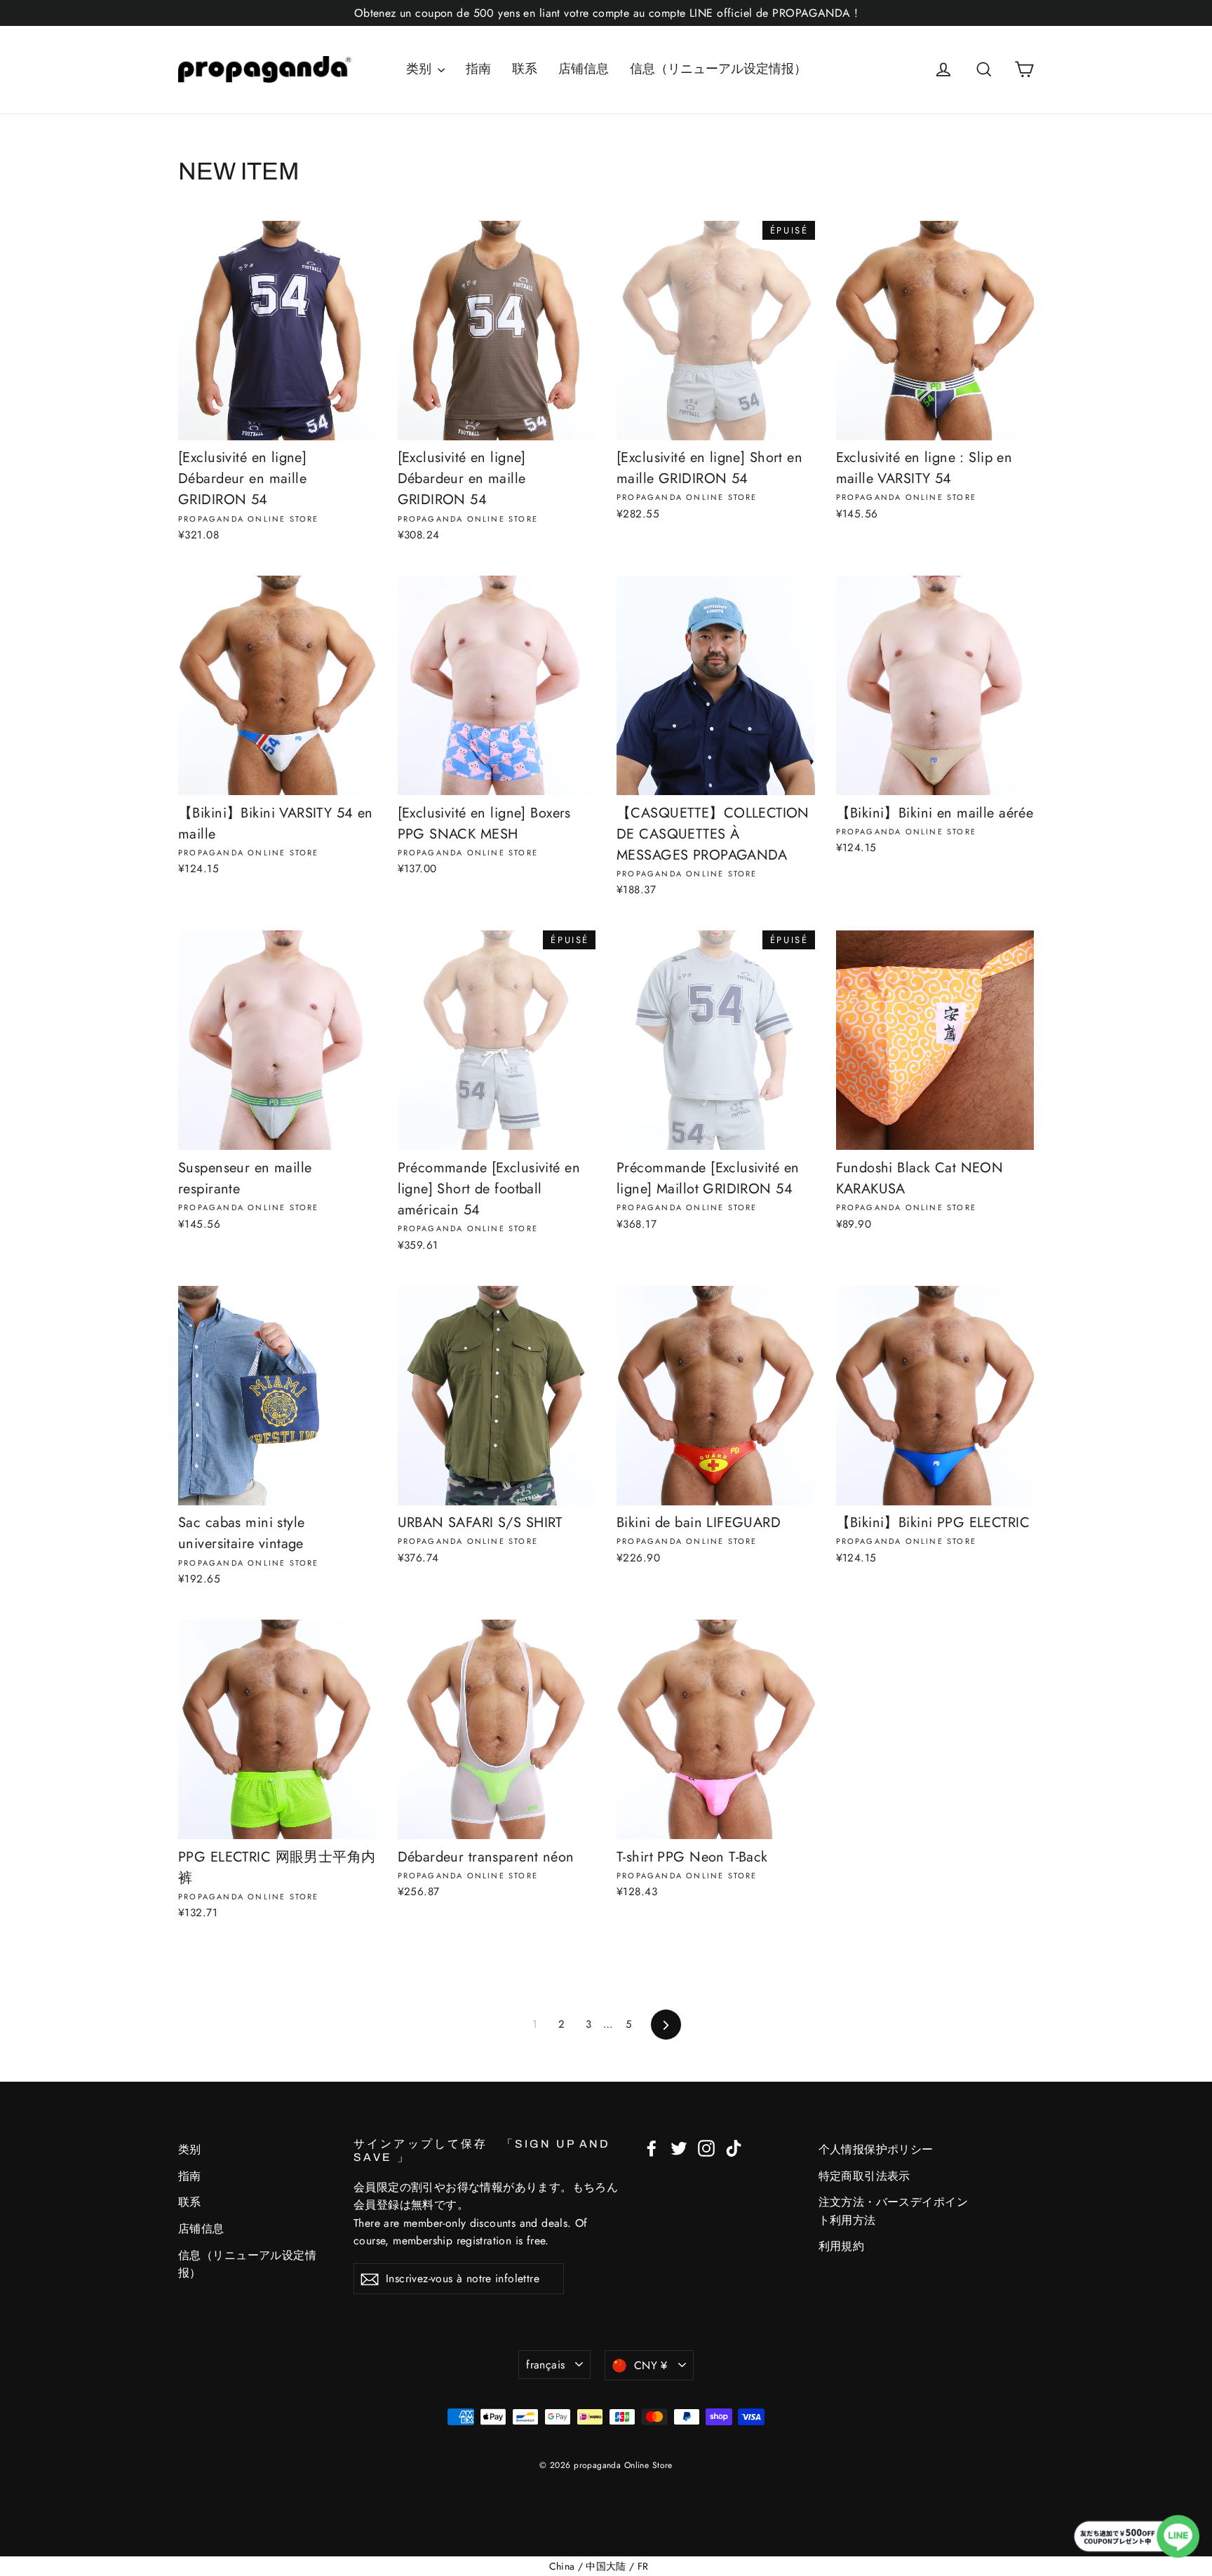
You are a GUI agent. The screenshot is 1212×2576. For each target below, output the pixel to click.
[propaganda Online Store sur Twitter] (679, 2147)
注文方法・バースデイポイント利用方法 (894, 2211)
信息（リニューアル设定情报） (718, 69)
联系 (525, 69)
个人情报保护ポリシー (876, 2149)
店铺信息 (584, 69)
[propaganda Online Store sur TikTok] (734, 2147)
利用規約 (842, 2246)
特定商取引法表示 (864, 2176)
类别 (420, 69)
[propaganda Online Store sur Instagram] (706, 2147)
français (545, 2365)
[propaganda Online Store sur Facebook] (652, 2147)
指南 (478, 69)
